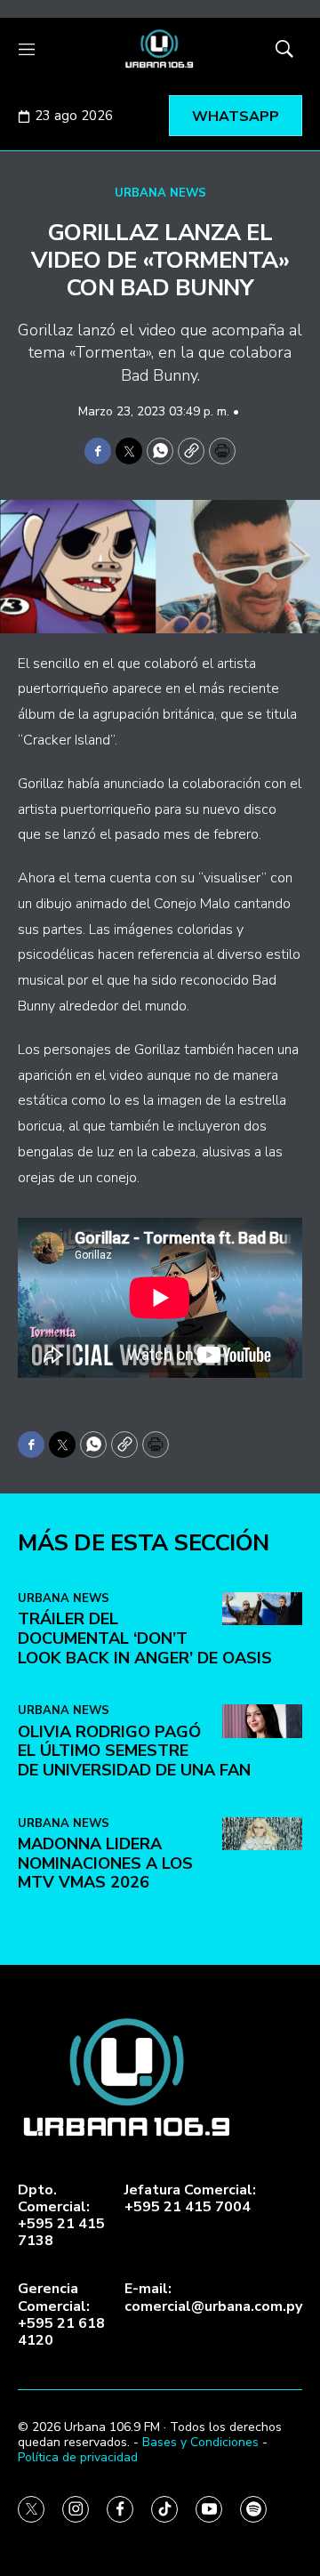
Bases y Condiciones (200, 2442)
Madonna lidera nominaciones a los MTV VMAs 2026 (105, 1863)
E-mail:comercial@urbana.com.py (213, 2298)
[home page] (160, 49)
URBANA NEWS (160, 193)
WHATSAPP (236, 117)
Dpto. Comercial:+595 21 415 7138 (61, 2216)
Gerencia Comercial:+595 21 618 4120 (61, 2315)
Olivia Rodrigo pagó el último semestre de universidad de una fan (134, 1751)
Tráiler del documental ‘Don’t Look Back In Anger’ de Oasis (145, 1638)
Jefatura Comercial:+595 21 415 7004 (190, 2199)
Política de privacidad (78, 2457)
